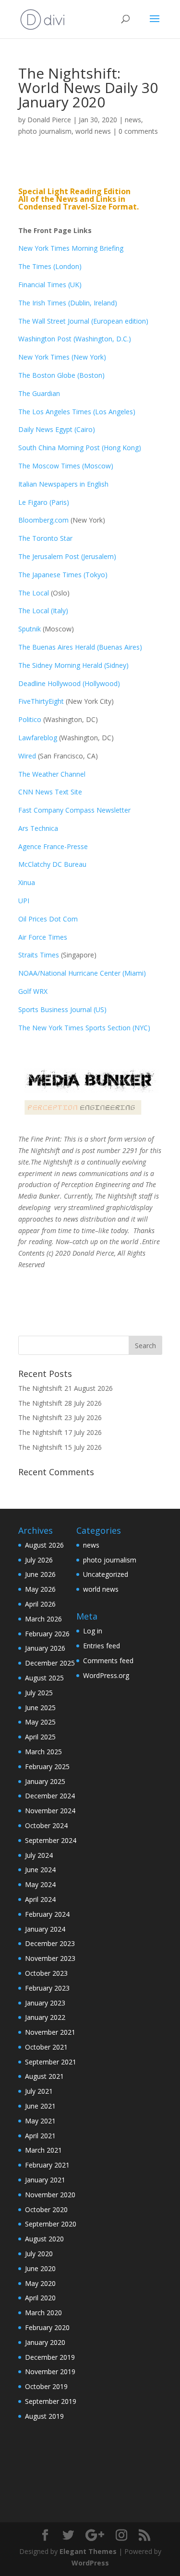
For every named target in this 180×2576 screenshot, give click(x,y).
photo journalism (45, 131)
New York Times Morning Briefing (71, 248)
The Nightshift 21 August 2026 (66, 1388)
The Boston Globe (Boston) (61, 375)
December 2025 (50, 1663)
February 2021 (47, 2165)
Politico (30, 719)
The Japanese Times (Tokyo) (63, 575)
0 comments (138, 131)
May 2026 (40, 1589)
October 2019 (46, 2386)
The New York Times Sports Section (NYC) (84, 1028)
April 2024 (40, 1899)
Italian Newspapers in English (63, 484)
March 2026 (43, 1619)
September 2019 (51, 2401)
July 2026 (39, 1560)
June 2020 (40, 2268)
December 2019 (50, 2357)
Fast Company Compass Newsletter (74, 810)
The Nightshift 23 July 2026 (60, 1417)
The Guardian (39, 393)
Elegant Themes (88, 2551)
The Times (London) (50, 266)
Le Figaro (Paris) (44, 502)
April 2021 (40, 2136)
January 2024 (45, 1929)
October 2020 (46, 2209)
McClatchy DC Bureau (52, 864)
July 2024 (39, 1855)
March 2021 (43, 2150)
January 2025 (45, 1781)
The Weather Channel (52, 774)
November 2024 (50, 1811)
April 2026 (40, 1604)
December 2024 (50, 1796)
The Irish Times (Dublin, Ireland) (68, 303)
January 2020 (45, 2342)
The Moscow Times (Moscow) (66, 466)
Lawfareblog (38, 738)
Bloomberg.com (43, 520)
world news (93, 131)
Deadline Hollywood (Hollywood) (69, 683)
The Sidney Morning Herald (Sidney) (73, 665)
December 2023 (50, 1943)
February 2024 (47, 1914)
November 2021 (50, 2032)
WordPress (90, 2563)
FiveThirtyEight (41, 701)
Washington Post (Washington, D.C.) (75, 339)
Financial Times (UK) (50, 285)
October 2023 (46, 1973)
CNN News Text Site (50, 792)
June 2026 (40, 1574)
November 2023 (50, 1958)
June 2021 (40, 2106)
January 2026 (45, 1648)
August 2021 (44, 2076)
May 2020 (40, 2283)
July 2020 (39, 2254)
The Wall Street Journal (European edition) (83, 321)
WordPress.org (106, 1675)
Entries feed (102, 1646)
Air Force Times (43, 937)
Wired (28, 756)
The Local (34, 593)
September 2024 (51, 1840)
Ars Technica (40, 828)
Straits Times (40, 955)
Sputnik (30, 629)
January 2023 (45, 2003)
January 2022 (45, 2017)
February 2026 (47, 1634)
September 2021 (51, 2062)
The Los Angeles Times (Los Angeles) (77, 412)
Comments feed (108, 1661)
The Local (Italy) (43, 611)
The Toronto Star (45, 538)
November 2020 (50, 2195)
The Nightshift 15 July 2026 (60, 1447)
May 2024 (40, 1884)
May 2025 (40, 1722)
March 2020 (43, 2313)
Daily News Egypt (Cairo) (57, 429)
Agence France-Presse (53, 846)
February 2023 (47, 1988)
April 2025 (40, 1737)
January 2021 (45, 2180)
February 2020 (47, 2327)
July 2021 (39, 2091)
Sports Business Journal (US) (62, 1009)
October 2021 (46, 2047)
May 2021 (40, 2121)
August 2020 (44, 2239)
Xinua (27, 882)
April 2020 (40, 2298)
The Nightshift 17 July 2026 (60, 1432)
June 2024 (40, 1870)
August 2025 (44, 1678)
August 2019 (44, 2416)
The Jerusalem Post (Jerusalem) (67, 556)
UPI (24, 901)
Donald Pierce (49, 120)
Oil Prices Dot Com (48, 919)
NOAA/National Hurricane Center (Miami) (82, 973)
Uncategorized (106, 1574)
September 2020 (51, 2224)
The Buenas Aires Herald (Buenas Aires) (80, 647)
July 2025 (39, 1693)
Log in (93, 1631)
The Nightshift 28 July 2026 (60, 1403)
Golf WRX (33, 991)
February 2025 (47, 1766)
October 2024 (46, 1825)
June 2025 (40, 1708)
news (133, 120)
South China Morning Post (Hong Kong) (80, 448)
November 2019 (50, 2372)
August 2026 (44, 1545)
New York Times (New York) (62, 357)
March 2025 (43, 1752)
